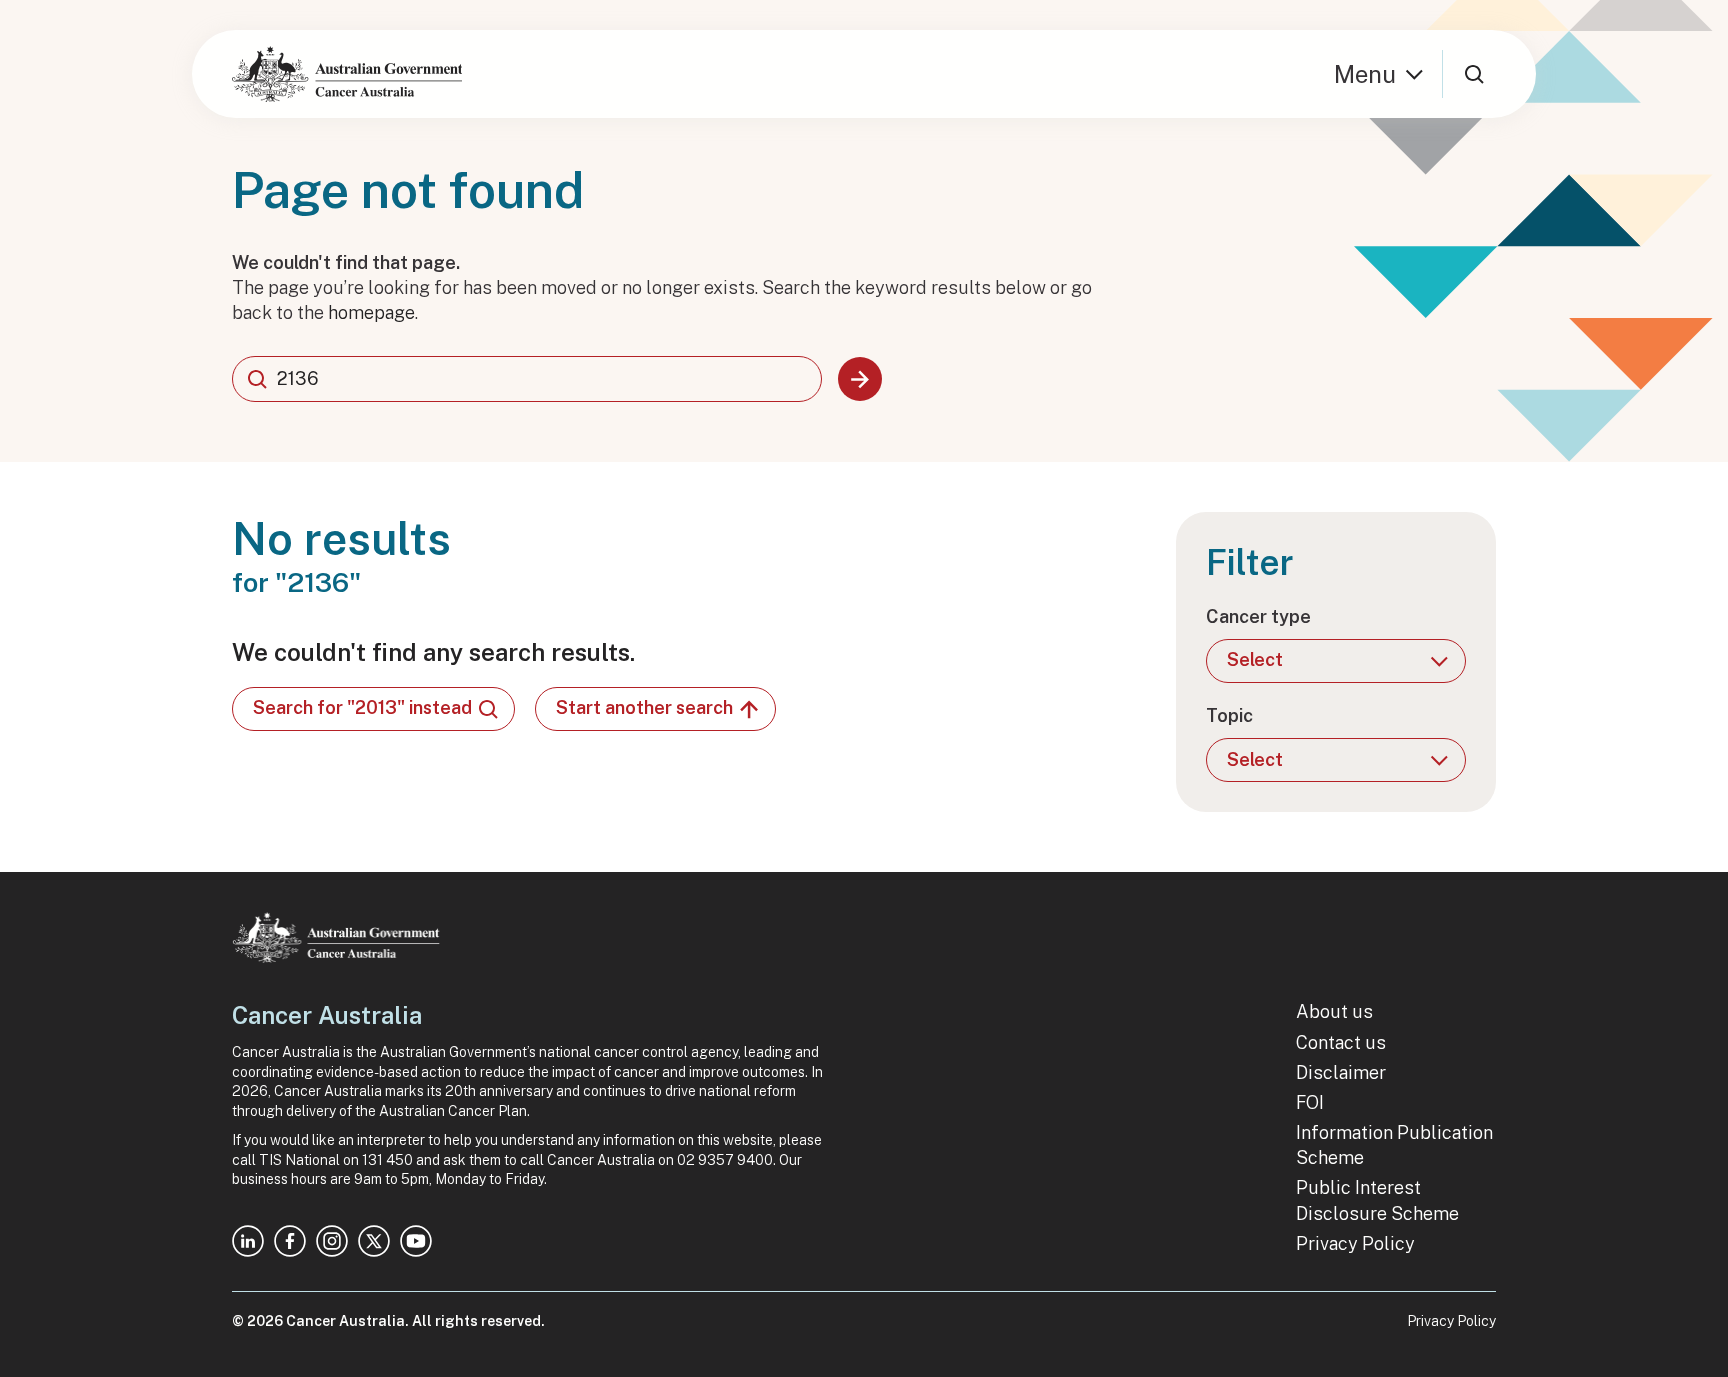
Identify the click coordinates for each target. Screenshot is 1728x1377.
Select (1255, 659)
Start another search (644, 707)
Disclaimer (1341, 1072)
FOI (1310, 1102)
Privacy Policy (1355, 1243)
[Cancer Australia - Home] (347, 74)
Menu (1365, 74)
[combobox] (527, 379)
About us (1334, 1011)
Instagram (332, 1241)
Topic (1229, 715)
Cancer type (1258, 616)
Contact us (1341, 1042)
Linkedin (248, 1241)
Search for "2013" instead (362, 707)
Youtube (416, 1241)
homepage (371, 312)
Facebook (290, 1241)
